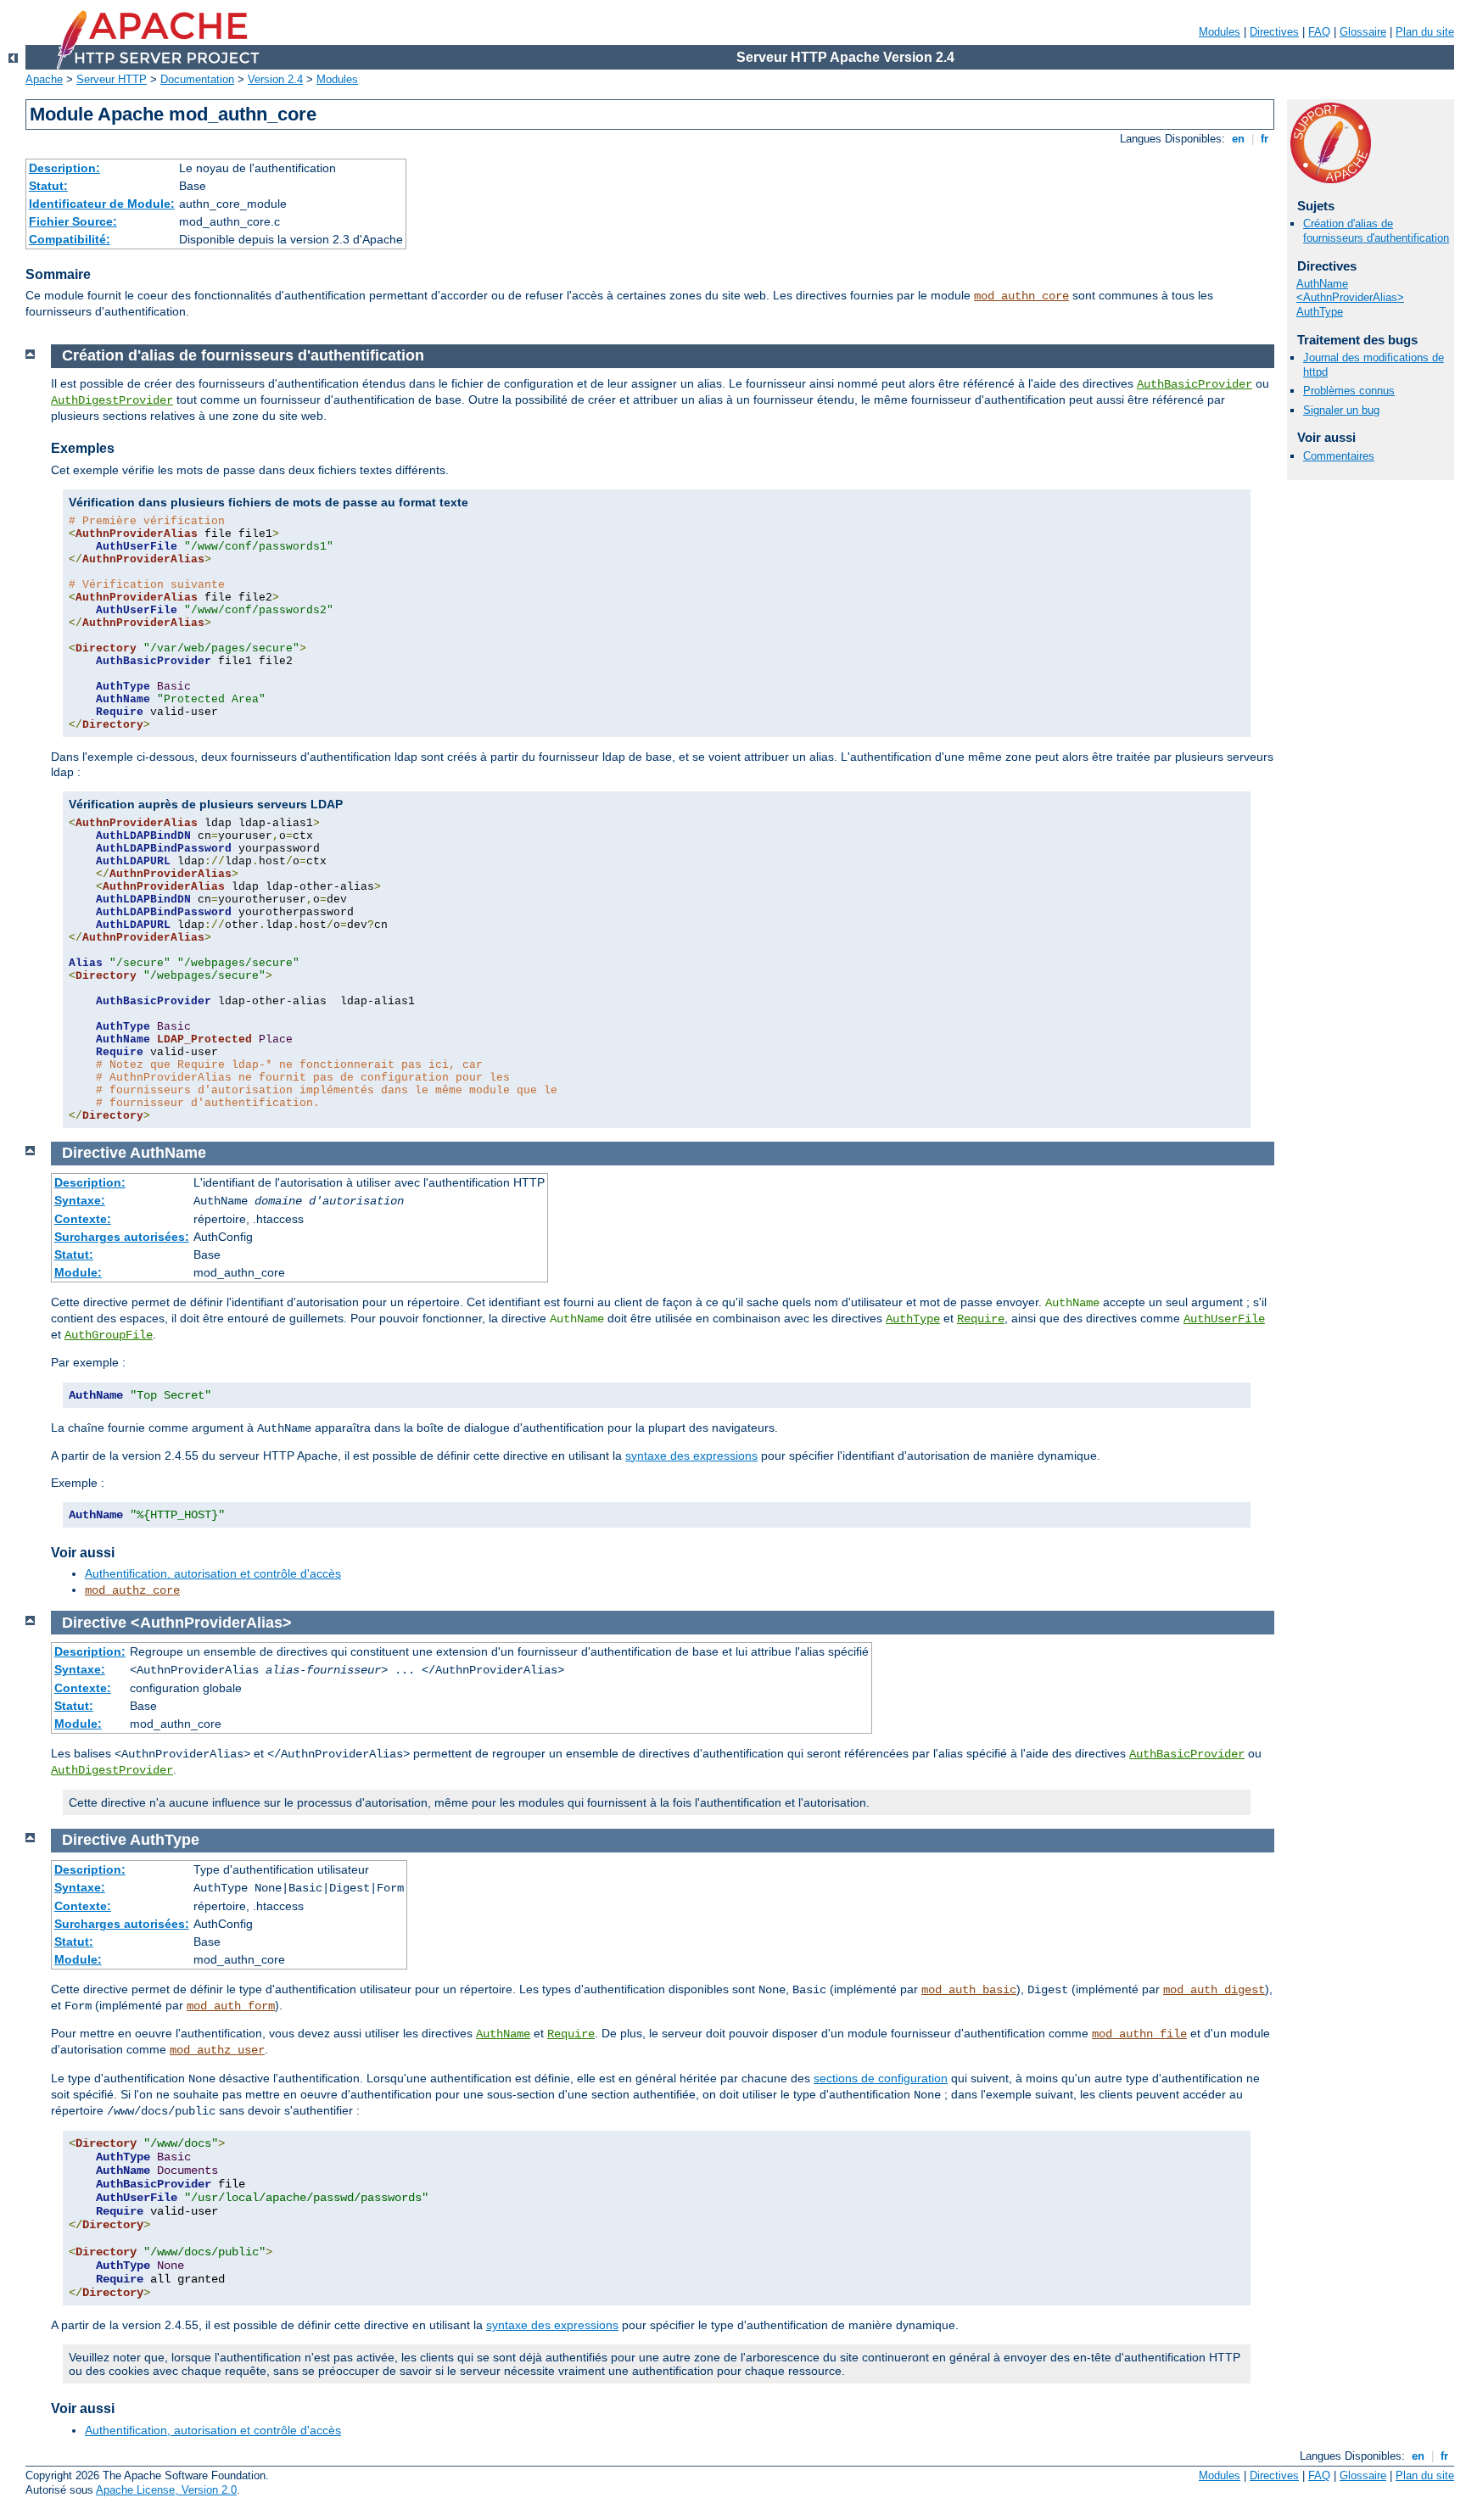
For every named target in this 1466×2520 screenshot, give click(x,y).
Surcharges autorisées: (122, 1237)
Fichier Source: (73, 221)
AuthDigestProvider (112, 400)
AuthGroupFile (109, 1335)
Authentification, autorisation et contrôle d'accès (213, 1573)
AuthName (1322, 284)
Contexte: (83, 1219)
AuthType (1320, 312)
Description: (64, 168)
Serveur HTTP (112, 79)
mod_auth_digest (1214, 1990)
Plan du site (1425, 32)
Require (981, 1319)
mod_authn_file (1139, 2034)
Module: (78, 1272)
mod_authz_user (217, 2050)
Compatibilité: (70, 239)
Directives (1274, 32)
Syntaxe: (80, 1200)
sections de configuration (881, 2078)
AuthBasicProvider (1195, 384)
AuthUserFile (1224, 1319)
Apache (44, 79)
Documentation (197, 79)
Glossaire (1363, 32)
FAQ (1319, 32)
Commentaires (1339, 456)
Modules (1220, 32)
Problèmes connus (1349, 391)
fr (1265, 139)
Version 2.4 (275, 79)
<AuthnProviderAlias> (1350, 297)
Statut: (48, 186)
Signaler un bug (1341, 410)
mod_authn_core (1021, 296)
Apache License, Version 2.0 (166, 2490)
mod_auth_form (231, 2006)
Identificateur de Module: (102, 204)
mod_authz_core (132, 1590)
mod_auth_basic (969, 1990)
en (1238, 139)
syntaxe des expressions (691, 1456)
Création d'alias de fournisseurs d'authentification (1376, 231)
